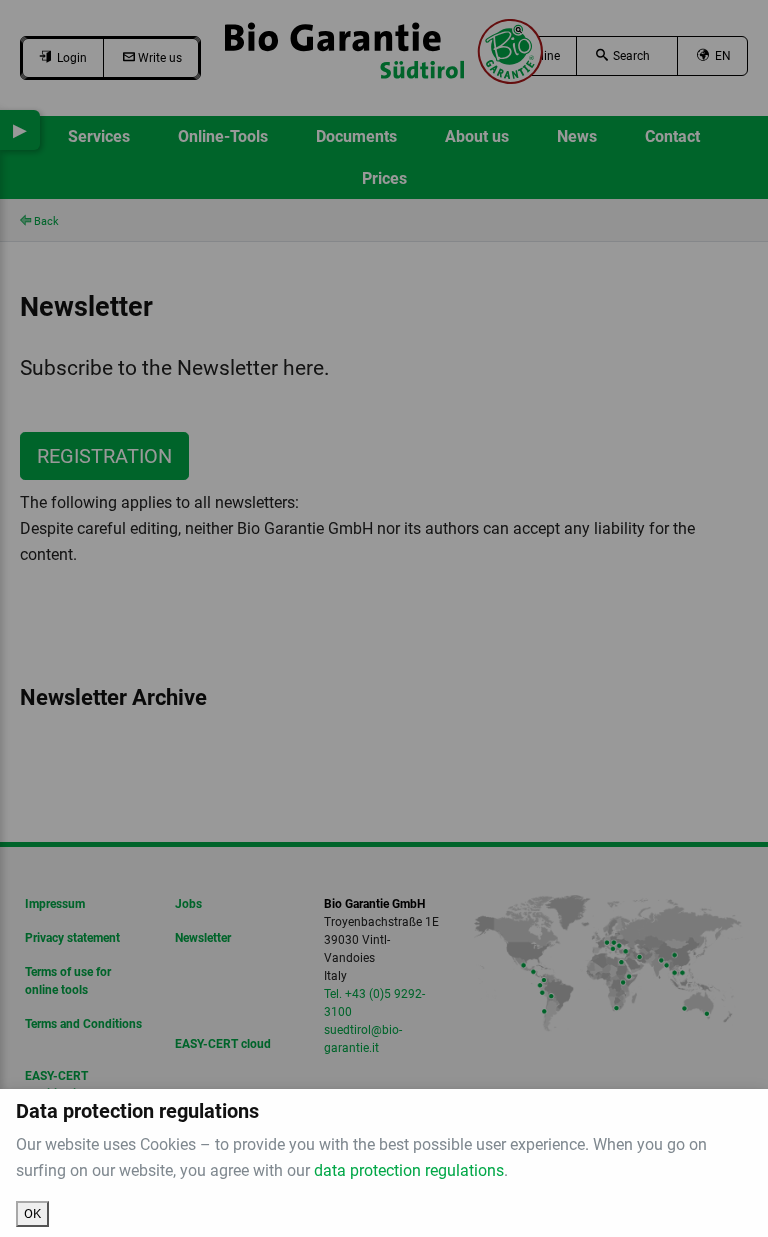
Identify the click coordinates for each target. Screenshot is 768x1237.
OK (32, 1213)
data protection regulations (409, 1170)
